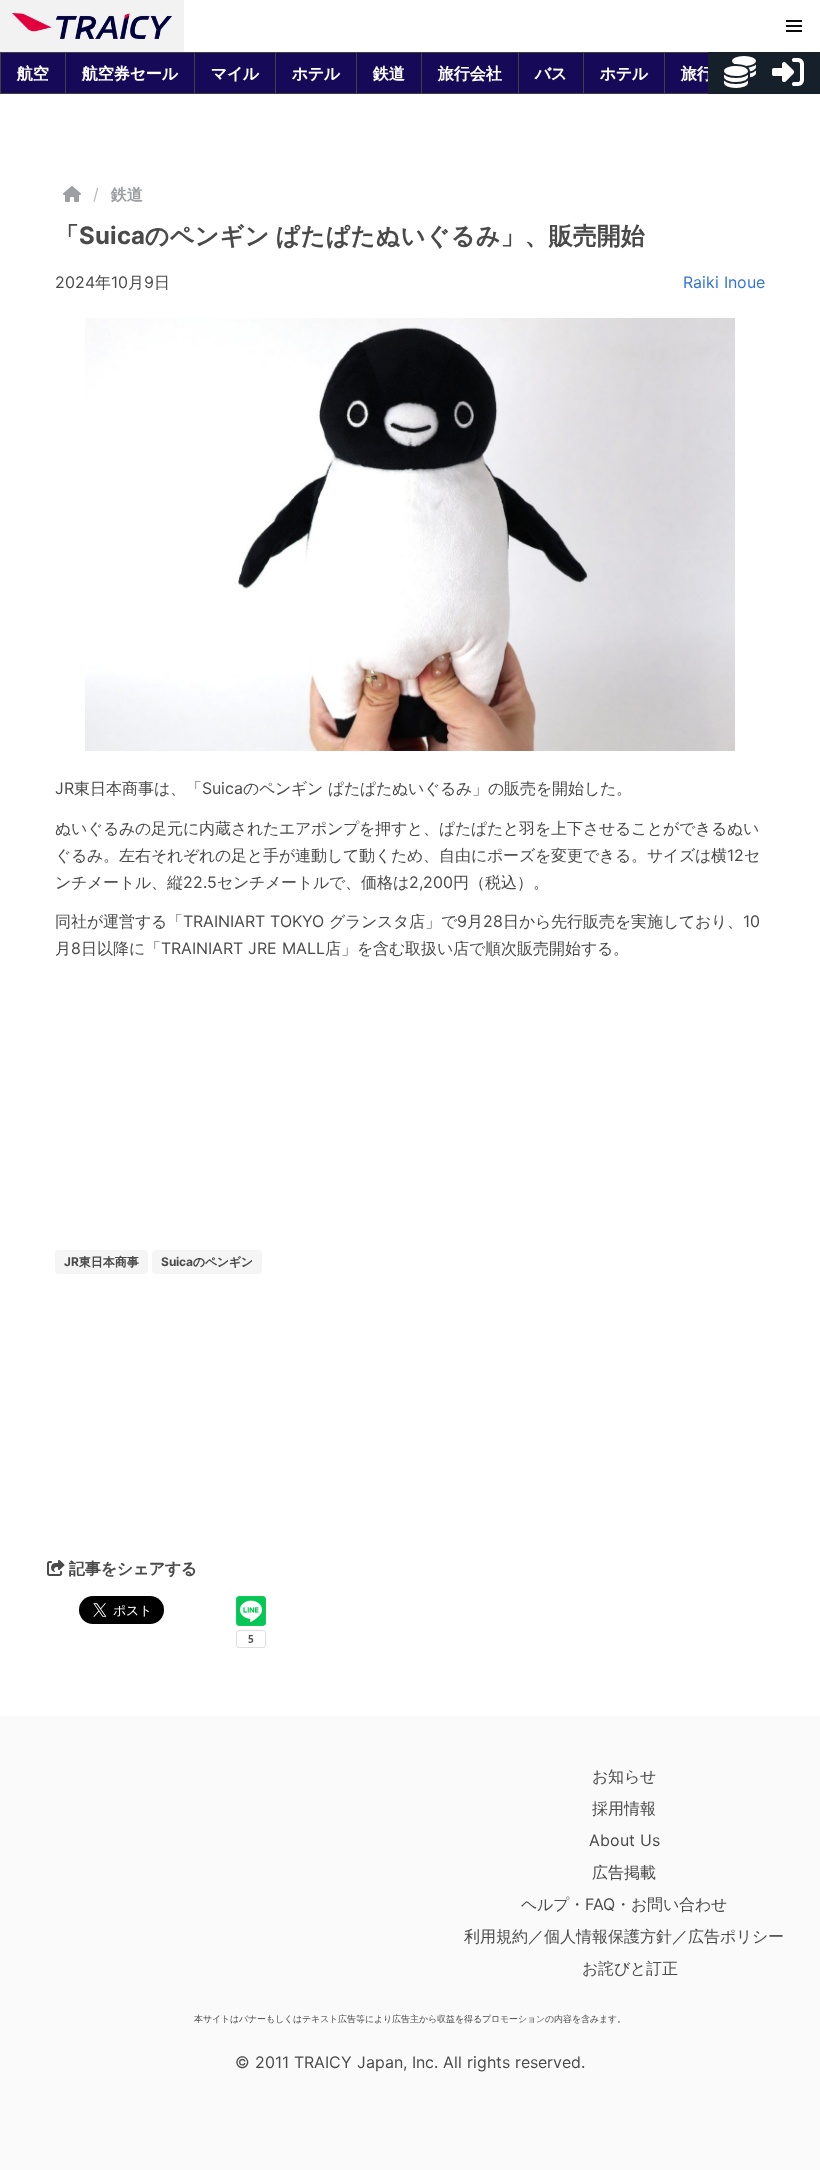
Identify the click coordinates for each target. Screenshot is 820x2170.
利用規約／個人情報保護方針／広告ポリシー (624, 1936)
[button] (794, 26)
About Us (624, 1840)
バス (551, 73)
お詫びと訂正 (630, 1968)
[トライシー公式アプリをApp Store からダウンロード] (128, 1882)
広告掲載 (624, 1872)
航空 (33, 73)
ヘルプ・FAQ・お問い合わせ (624, 1904)
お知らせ (624, 1776)
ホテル (316, 73)
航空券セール (130, 73)
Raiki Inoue (724, 282)
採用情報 (624, 1808)
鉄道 (389, 73)
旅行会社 (470, 73)
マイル (235, 73)
